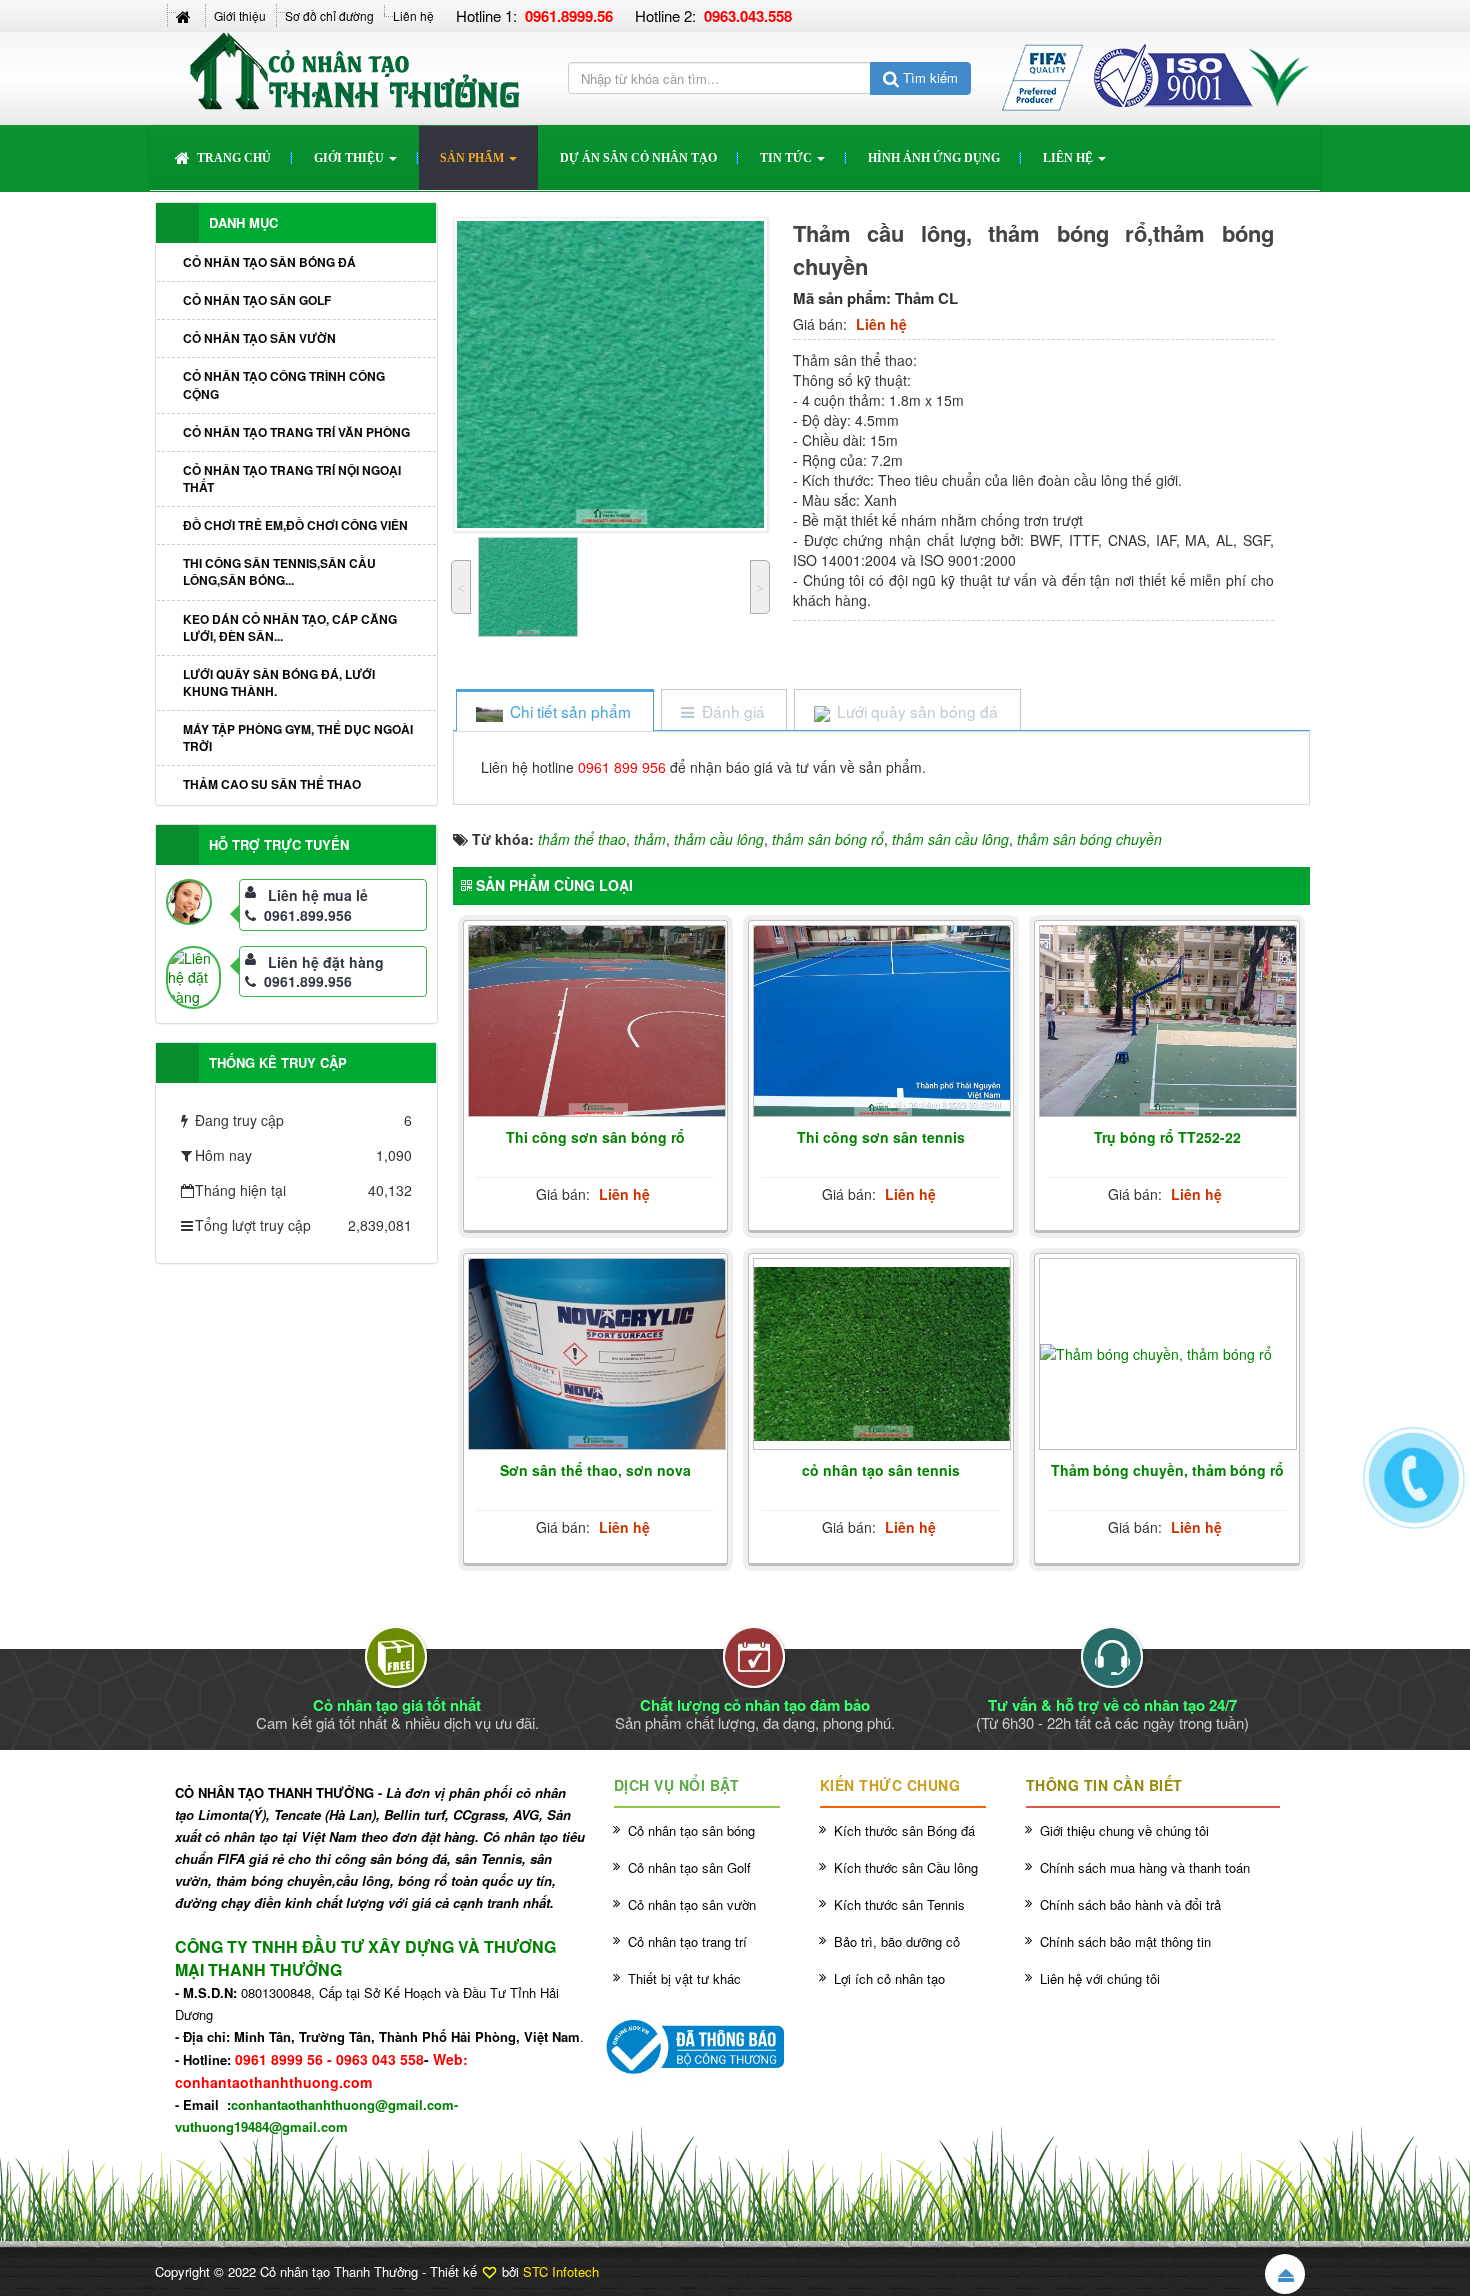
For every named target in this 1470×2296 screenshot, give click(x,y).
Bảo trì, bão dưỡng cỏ (897, 1941)
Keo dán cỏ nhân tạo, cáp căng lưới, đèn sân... (290, 627)
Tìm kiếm (928, 77)
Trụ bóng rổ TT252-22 (1167, 1137)
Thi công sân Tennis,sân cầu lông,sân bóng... (279, 571)
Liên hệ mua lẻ (318, 895)
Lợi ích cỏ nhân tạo (889, 1978)
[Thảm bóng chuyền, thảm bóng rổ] (1168, 1354)
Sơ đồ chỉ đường (329, 15)
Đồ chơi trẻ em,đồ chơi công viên (295, 525)
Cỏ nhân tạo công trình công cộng (284, 384)
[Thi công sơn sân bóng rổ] (597, 1022)
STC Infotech (561, 2271)
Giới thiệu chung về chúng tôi (1124, 1830)
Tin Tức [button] (787, 158)
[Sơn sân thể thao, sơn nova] (597, 1355)
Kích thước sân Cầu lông (906, 1867)
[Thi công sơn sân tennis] (882, 1022)
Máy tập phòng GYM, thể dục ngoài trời (298, 737)
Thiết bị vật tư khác (684, 1978)
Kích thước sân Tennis (899, 1904)
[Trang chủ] (185, 15)
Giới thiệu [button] (350, 158)
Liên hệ (413, 15)
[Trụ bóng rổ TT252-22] (1168, 1022)
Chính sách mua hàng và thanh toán (1145, 1867)
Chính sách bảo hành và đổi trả (1130, 1904)
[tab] (554, 711)
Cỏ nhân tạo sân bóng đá (269, 262)
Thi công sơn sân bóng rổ (595, 1137)
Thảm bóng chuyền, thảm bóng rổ (1167, 1470)
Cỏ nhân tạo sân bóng (691, 1830)
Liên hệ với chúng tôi (1100, 1978)
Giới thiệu (240, 15)
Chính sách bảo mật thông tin (1125, 1941)
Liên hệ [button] (1069, 158)
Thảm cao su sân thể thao (272, 784)
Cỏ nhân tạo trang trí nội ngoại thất (292, 478)
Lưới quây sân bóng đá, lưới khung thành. (279, 682)
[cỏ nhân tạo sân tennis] (882, 1354)
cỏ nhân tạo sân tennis (881, 1470)
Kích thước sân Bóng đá (904, 1830)
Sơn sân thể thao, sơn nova (595, 1470)
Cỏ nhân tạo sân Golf (257, 300)
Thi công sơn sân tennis (881, 1137)
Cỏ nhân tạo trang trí (687, 1941)
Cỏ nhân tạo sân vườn (259, 338)
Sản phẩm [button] (473, 158)
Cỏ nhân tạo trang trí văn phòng (296, 432)
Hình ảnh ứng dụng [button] (934, 158)
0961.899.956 (308, 915)
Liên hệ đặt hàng (326, 962)
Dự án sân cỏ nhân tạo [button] (638, 158)
